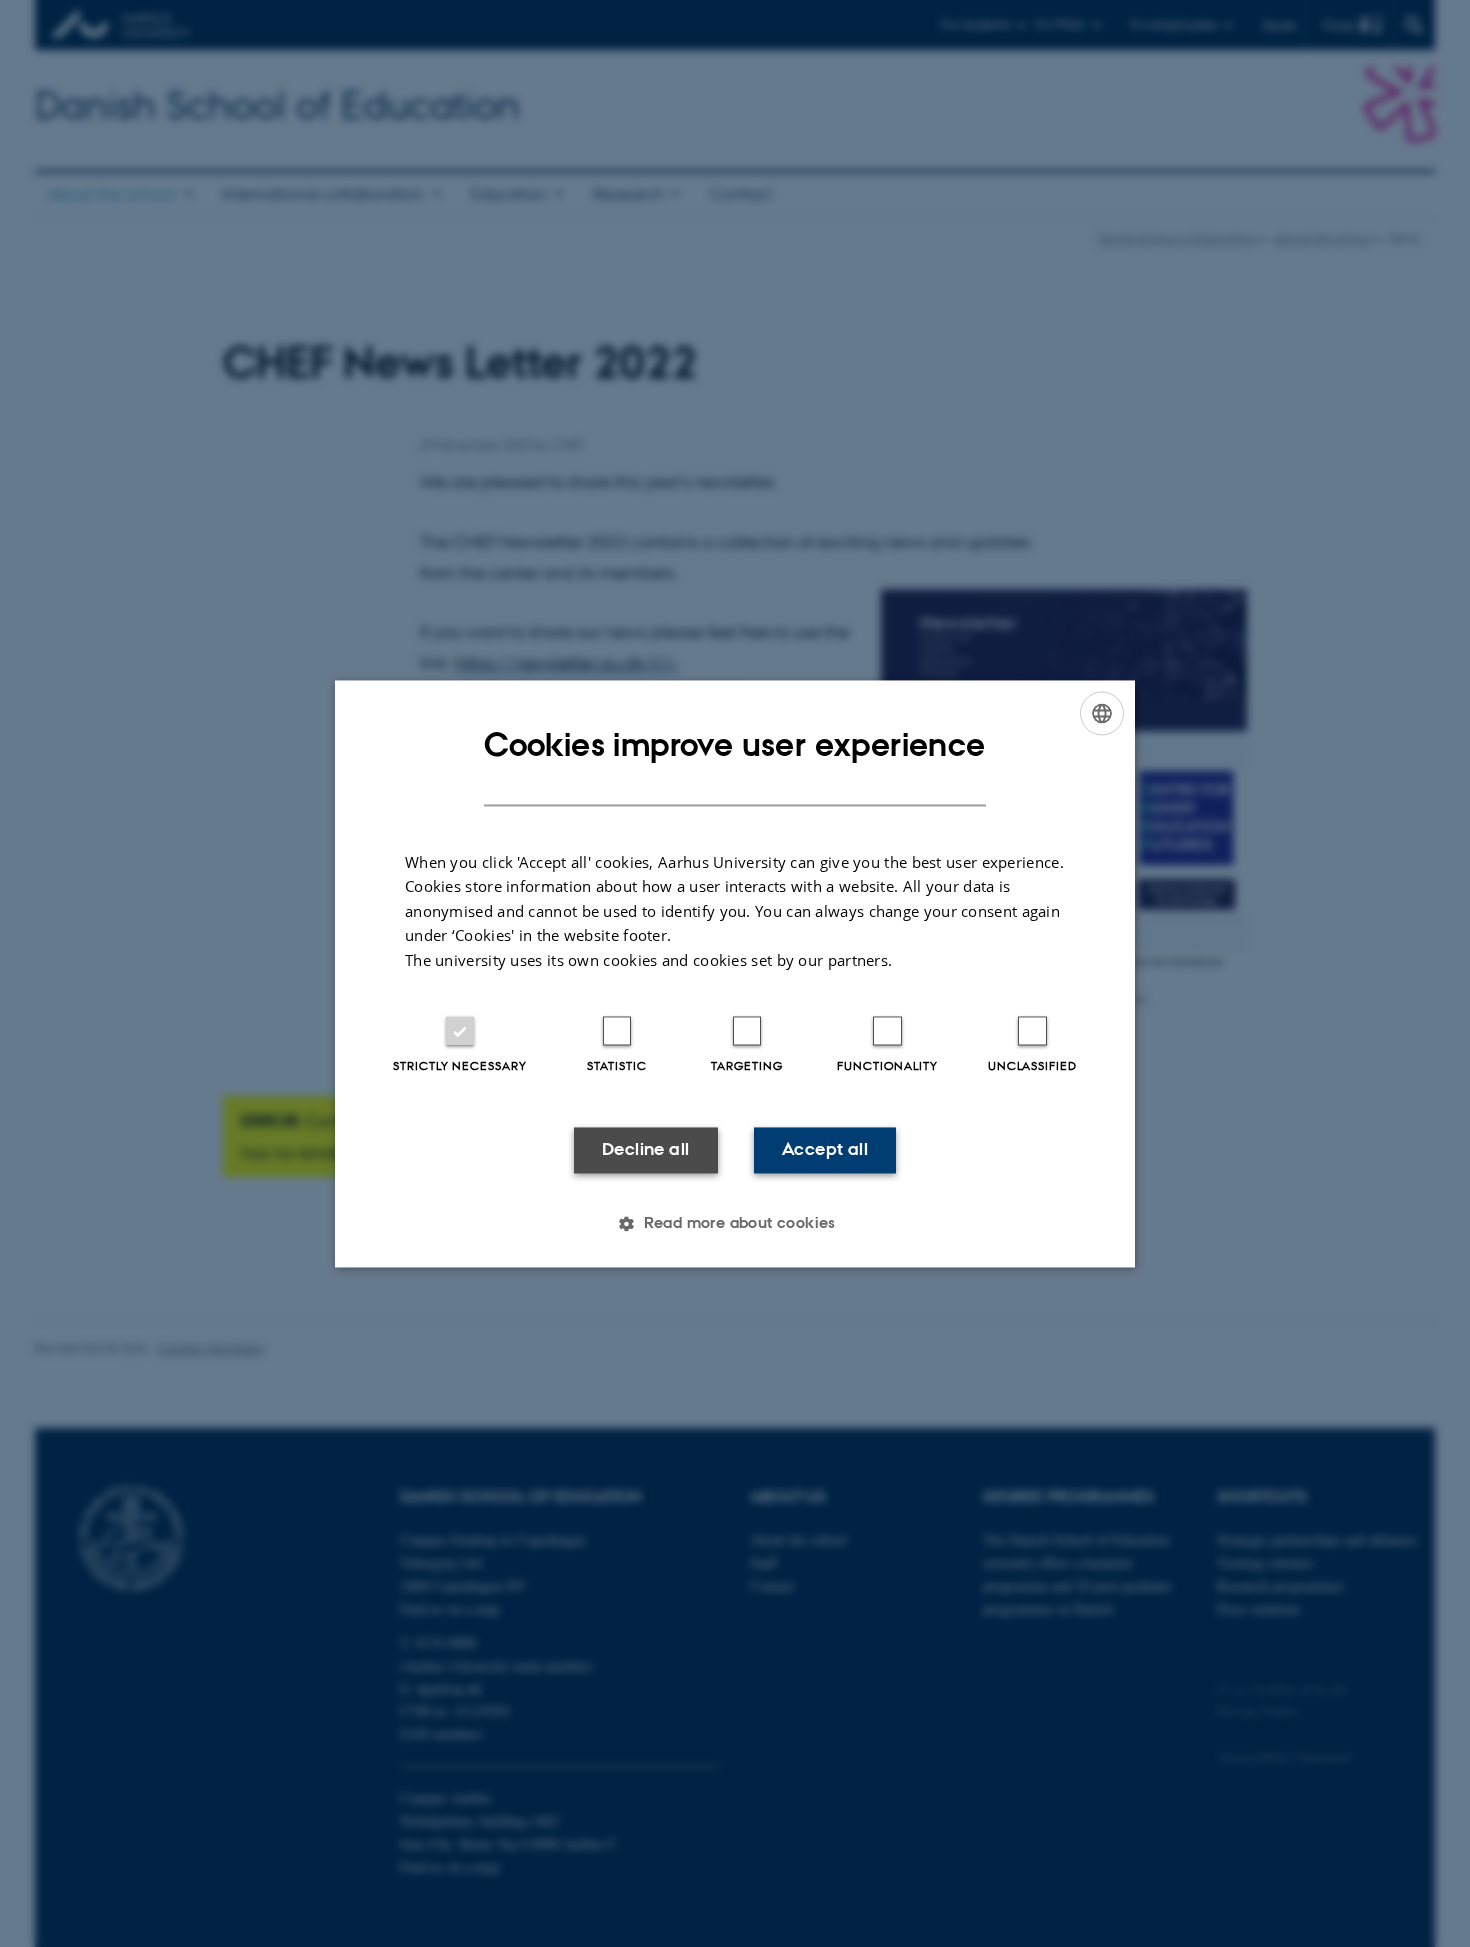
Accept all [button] (825, 1150)
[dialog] (735, 973)
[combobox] (1102, 713)
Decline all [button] (645, 1150)
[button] (735, 1223)
